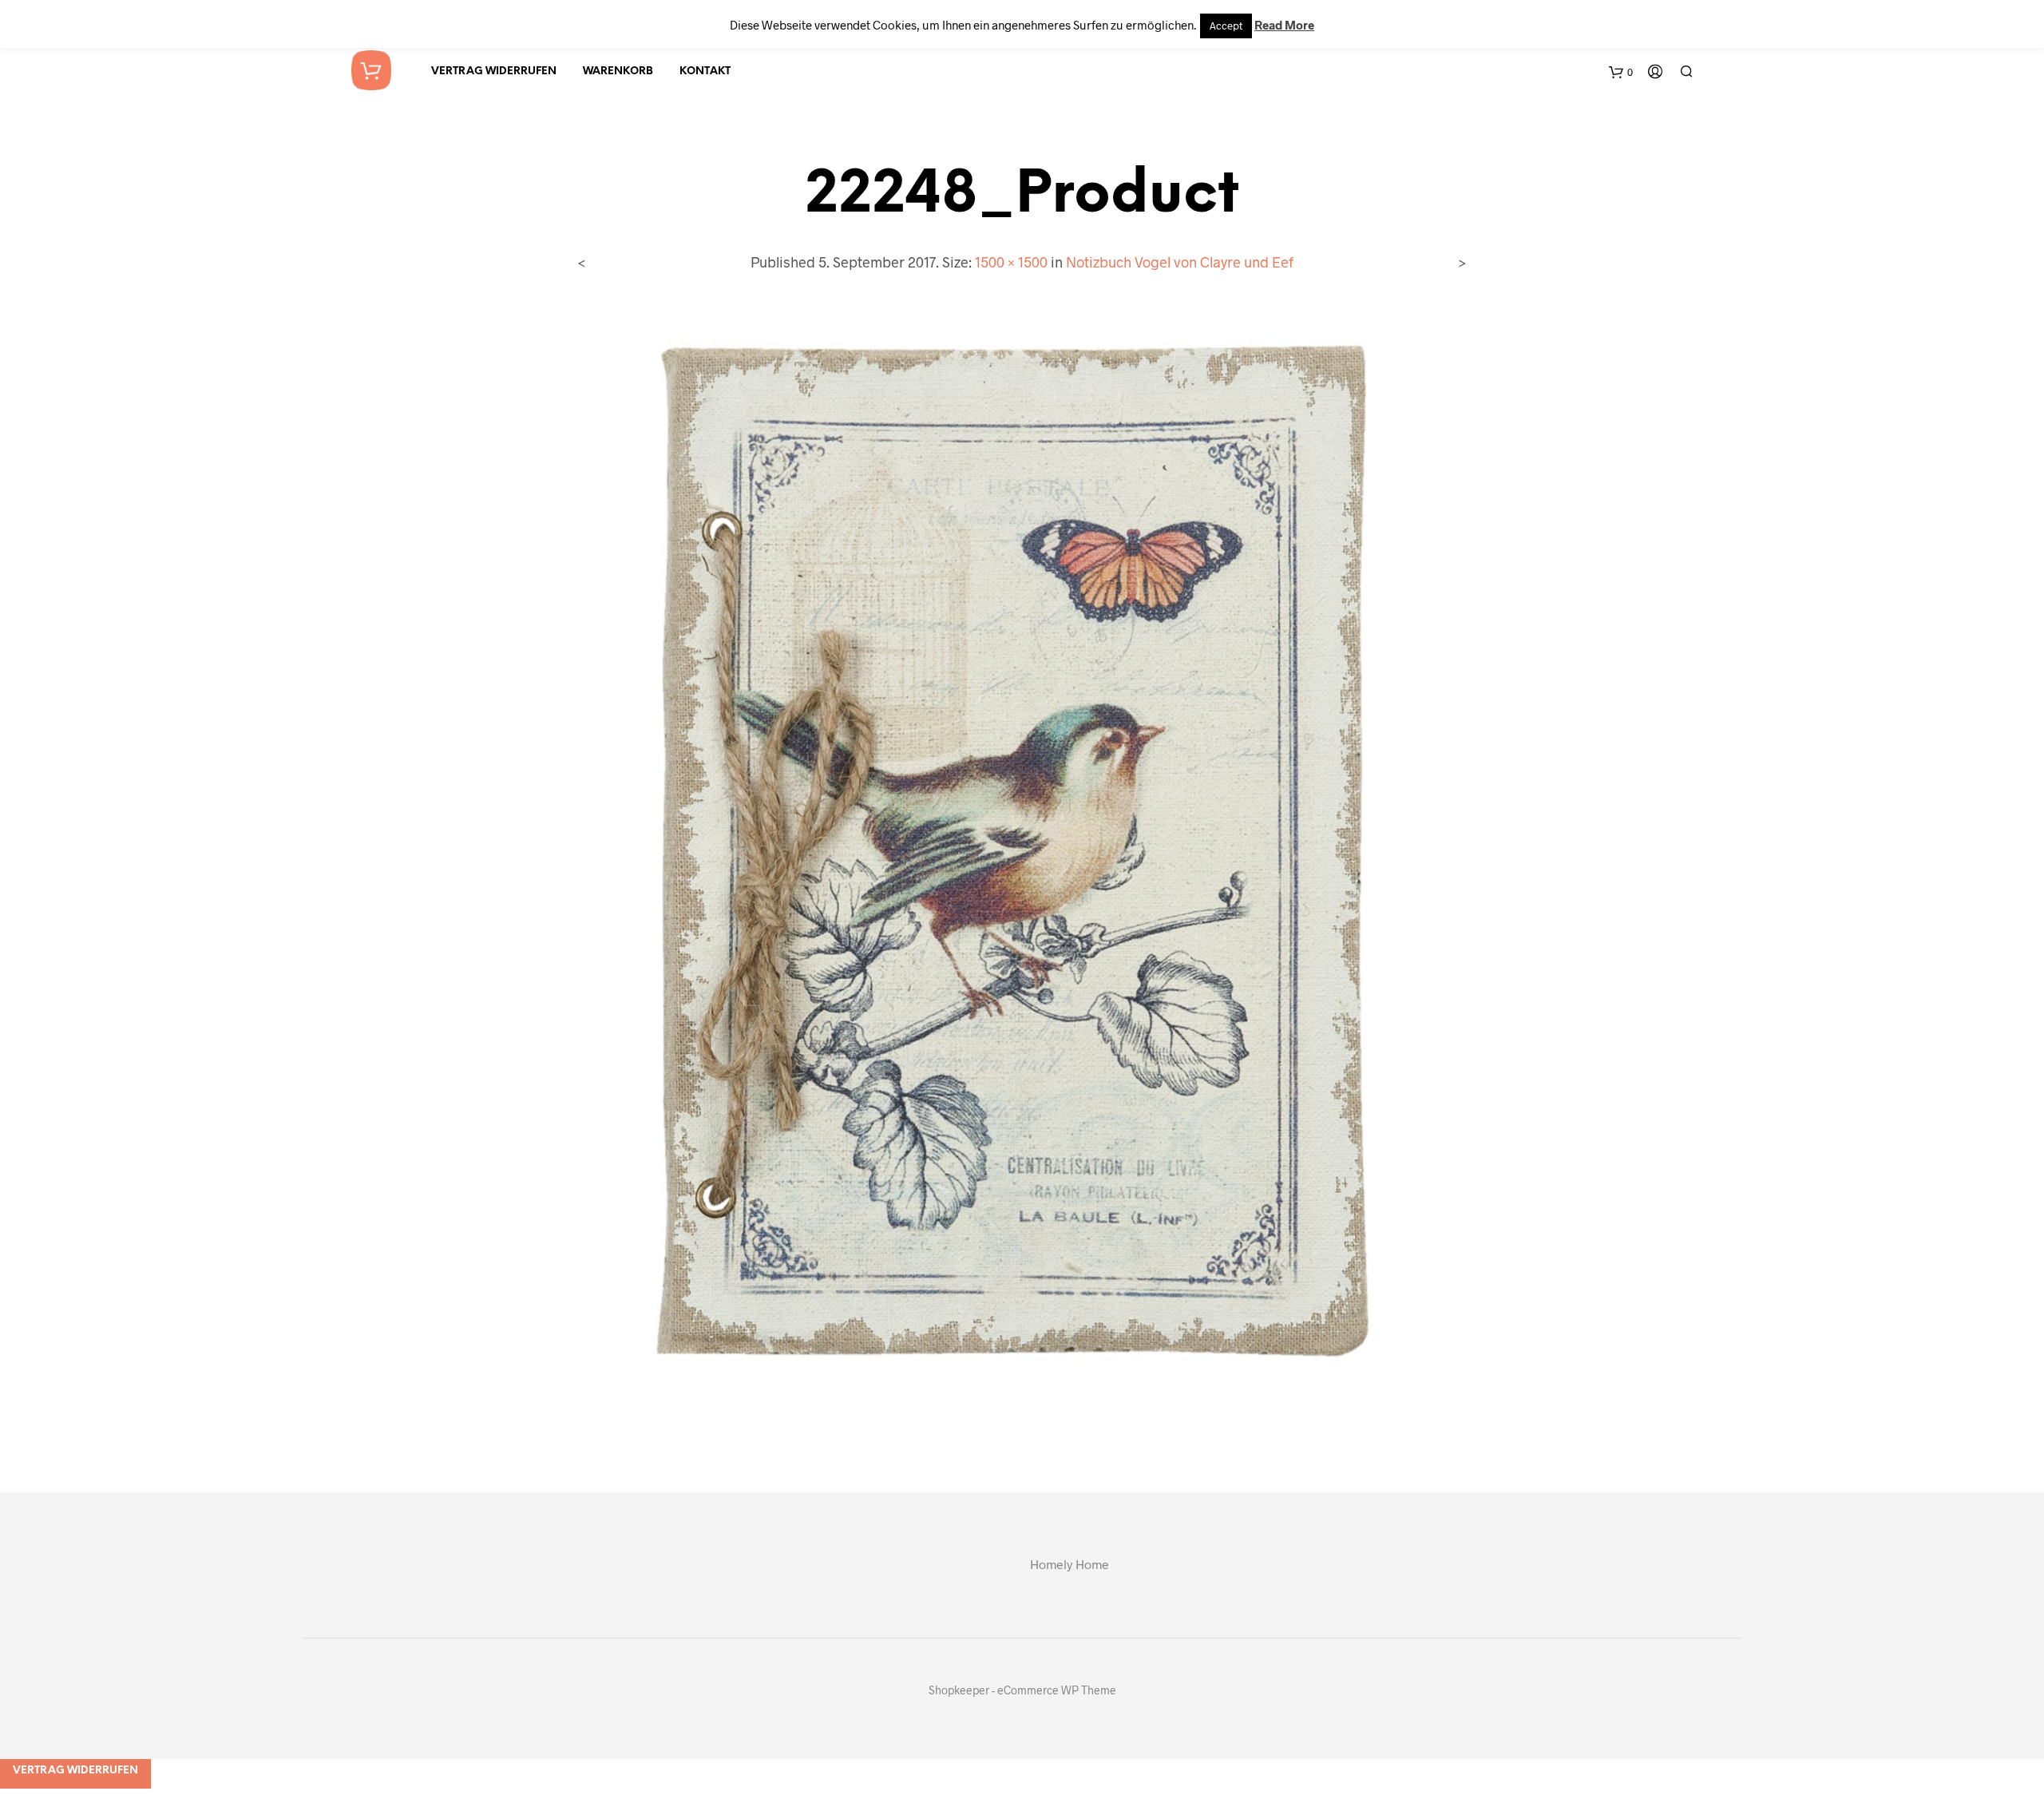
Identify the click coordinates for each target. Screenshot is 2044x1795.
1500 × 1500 (1011, 262)
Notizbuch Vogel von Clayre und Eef (1180, 262)
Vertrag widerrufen (494, 71)
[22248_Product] (1022, 869)
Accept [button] (1226, 26)
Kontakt (705, 71)
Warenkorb (618, 71)
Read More (1284, 25)
